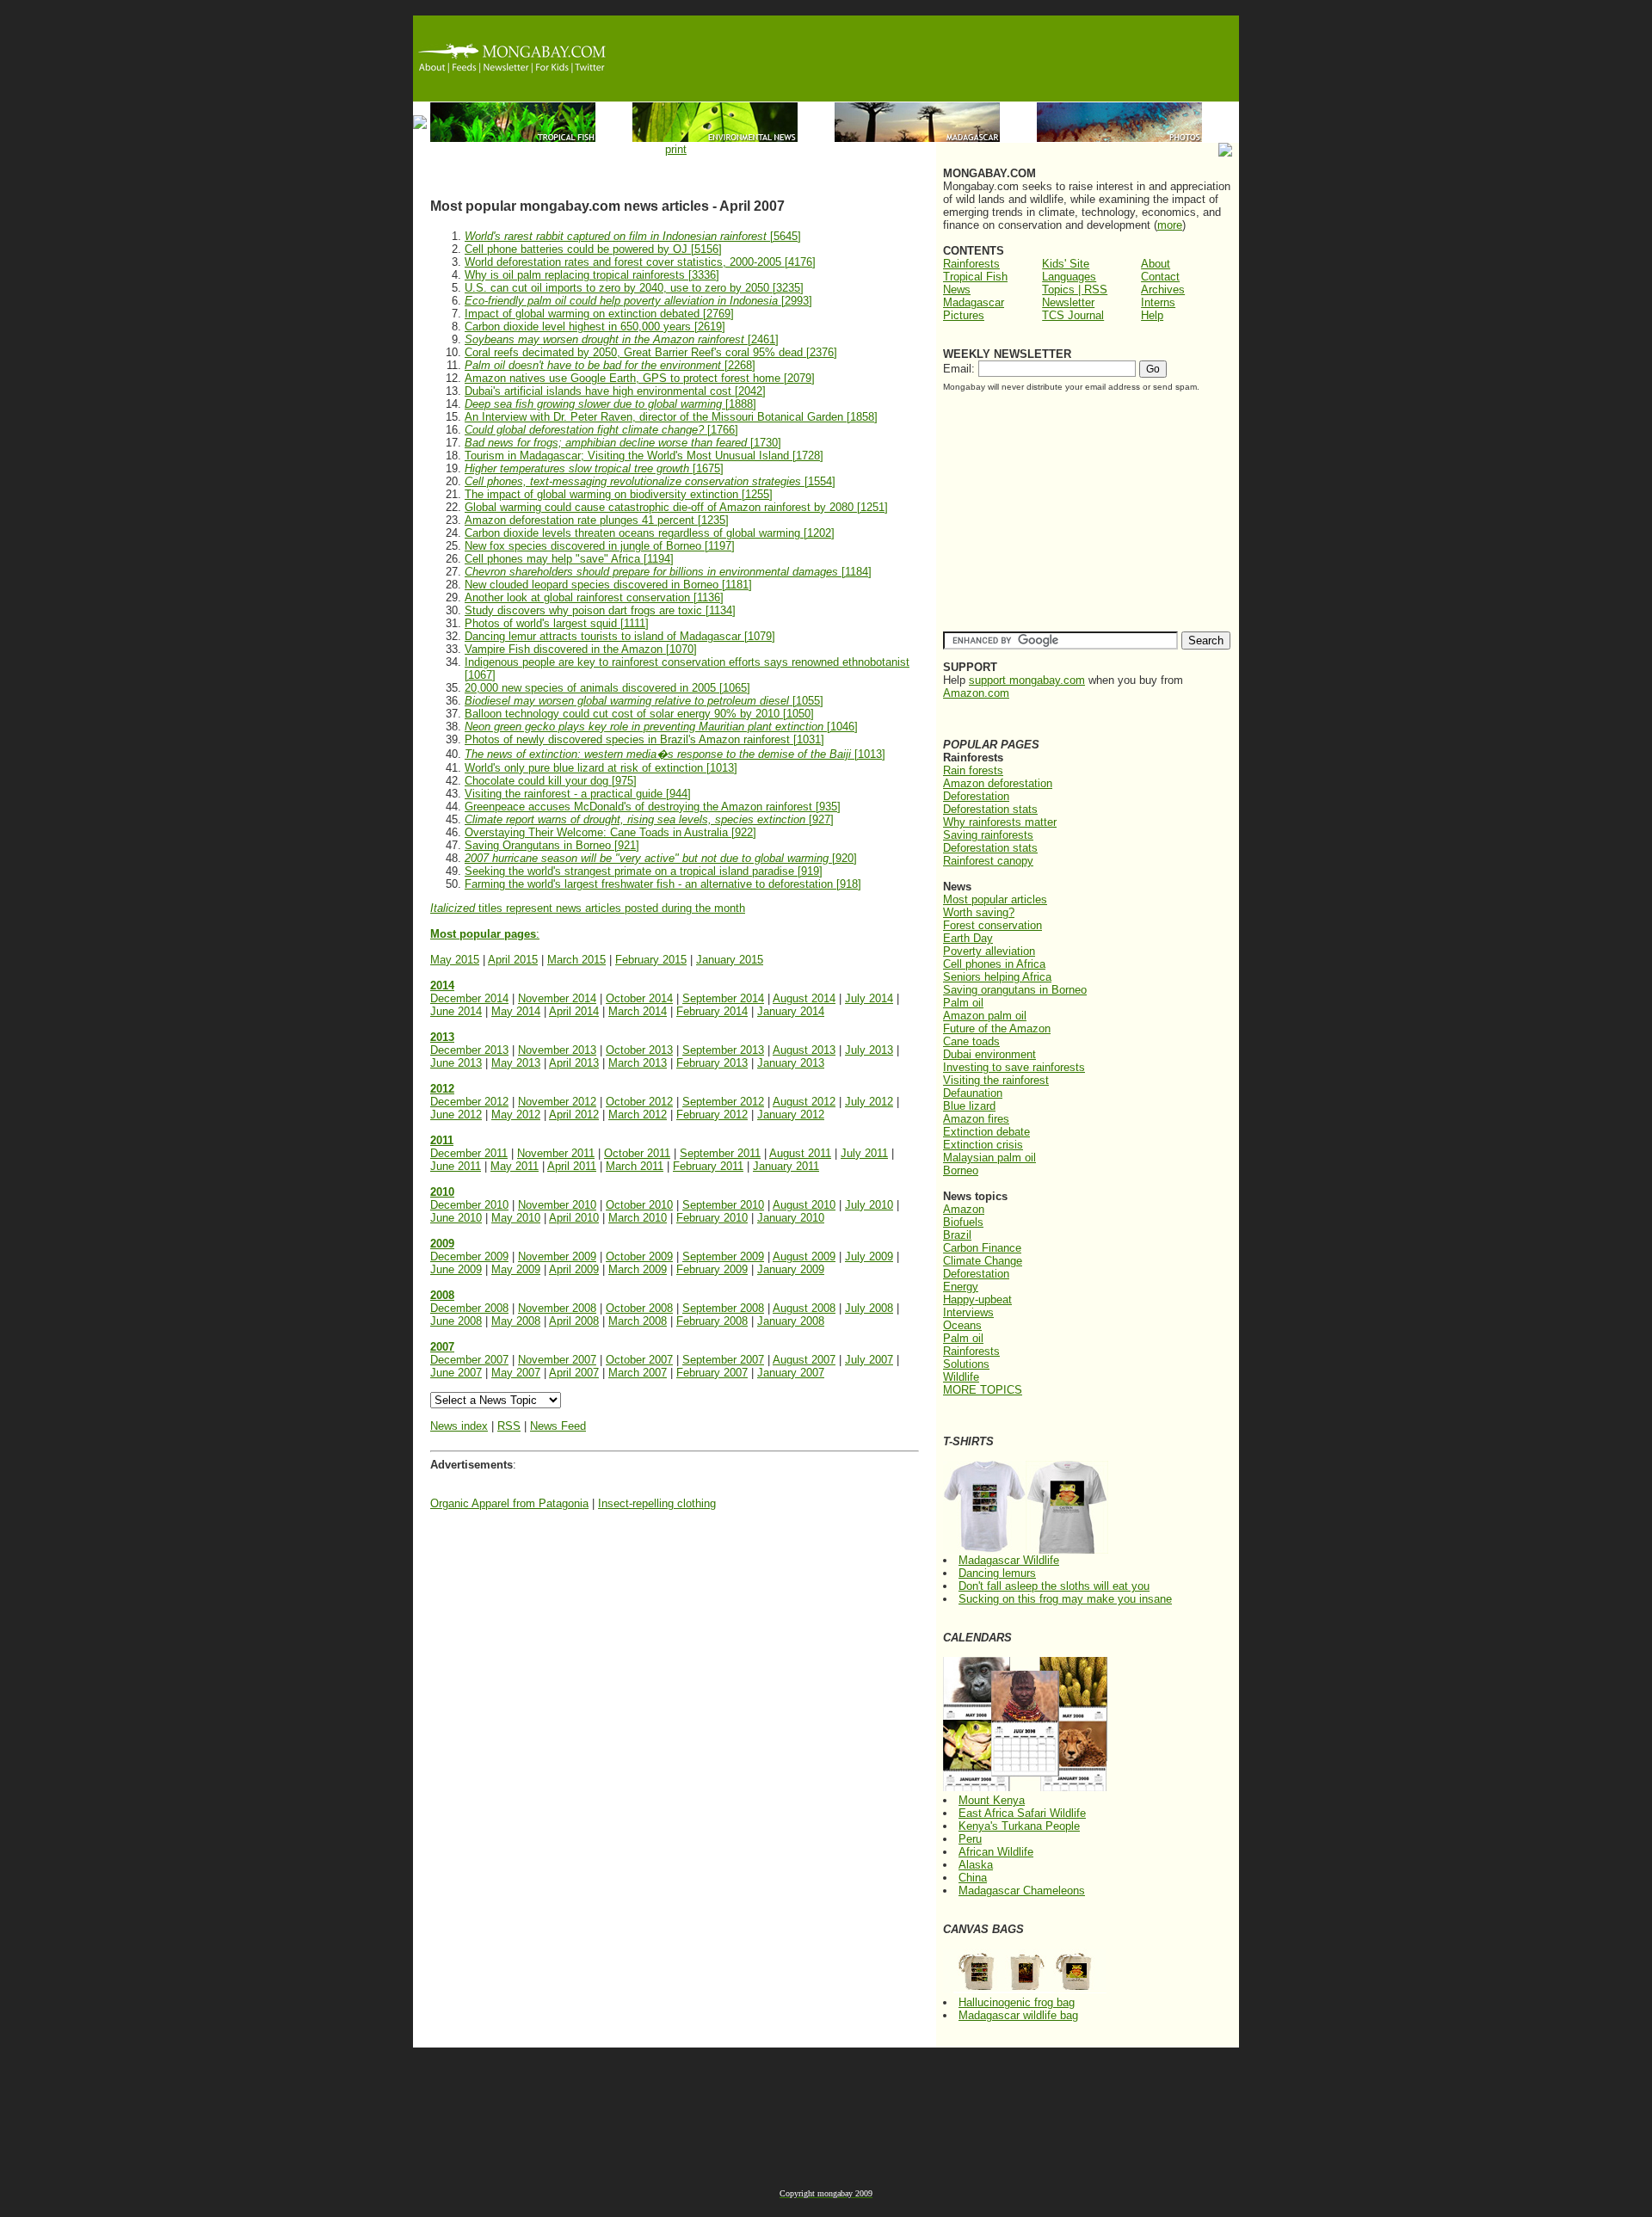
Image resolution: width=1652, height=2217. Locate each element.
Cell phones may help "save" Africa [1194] (569, 559)
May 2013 (516, 1063)
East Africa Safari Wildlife (1022, 1813)
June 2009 (456, 1269)
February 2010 (712, 1218)
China (973, 1878)
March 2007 (638, 1373)
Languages (1069, 277)
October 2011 (637, 1153)
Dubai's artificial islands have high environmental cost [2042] (615, 391)
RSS (509, 1426)
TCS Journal (1073, 315)
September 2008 (723, 1308)
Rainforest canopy (988, 861)
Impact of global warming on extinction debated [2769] (599, 314)
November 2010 (557, 1205)
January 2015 (730, 960)
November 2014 (557, 998)
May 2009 (516, 1269)
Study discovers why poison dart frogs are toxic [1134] (600, 610)
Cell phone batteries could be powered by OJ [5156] (593, 249)
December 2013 (469, 1050)
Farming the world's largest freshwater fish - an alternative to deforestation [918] (663, 884)
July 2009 (869, 1256)
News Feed (558, 1426)
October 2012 (639, 1102)
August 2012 (804, 1102)
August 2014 (804, 998)
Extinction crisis (983, 1145)
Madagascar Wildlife (1009, 1560)
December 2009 (469, 1256)
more (1170, 225)
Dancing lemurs (997, 1573)
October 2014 (639, 998)
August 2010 (804, 1205)
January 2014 (791, 1011)
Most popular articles (995, 899)
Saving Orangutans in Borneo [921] (552, 845)
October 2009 (639, 1256)
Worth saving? (979, 912)
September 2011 (720, 1153)
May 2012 (516, 1115)
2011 (442, 1140)
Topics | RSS (1075, 289)
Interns (1158, 302)
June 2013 (456, 1063)
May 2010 (516, 1218)
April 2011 (572, 1166)
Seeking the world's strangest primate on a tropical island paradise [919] (644, 871)
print (676, 149)
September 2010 (723, 1205)
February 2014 (712, 1011)
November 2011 (556, 1153)
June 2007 (456, 1373)
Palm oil (963, 1003)
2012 (442, 1089)
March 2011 (635, 1166)
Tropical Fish (975, 277)
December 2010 (469, 1205)
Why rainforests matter (1000, 822)
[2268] (610, 365)
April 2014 (574, 1011)
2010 (442, 1192)
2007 (442, 1347)
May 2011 (515, 1166)
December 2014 (469, 998)
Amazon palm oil (985, 1016)
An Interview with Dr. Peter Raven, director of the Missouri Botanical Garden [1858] (671, 417)
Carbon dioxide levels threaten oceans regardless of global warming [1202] (650, 533)
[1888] (610, 404)
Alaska (976, 1865)
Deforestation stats (990, 809)
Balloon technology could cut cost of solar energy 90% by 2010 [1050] (639, 714)
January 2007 (791, 1373)
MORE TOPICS (983, 1390)
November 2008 (557, 1308)
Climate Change (983, 1261)
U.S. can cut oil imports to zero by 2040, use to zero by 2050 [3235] (634, 288)
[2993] (638, 301)
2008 (442, 1295)
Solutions (966, 1364)
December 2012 (469, 1102)
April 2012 (574, 1115)
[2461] (622, 339)
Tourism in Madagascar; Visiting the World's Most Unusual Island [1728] (644, 456)
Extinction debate (986, 1132)
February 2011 (708, 1166)
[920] (661, 858)
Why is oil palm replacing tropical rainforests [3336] (592, 275)
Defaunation (973, 1093)
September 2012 (723, 1102)
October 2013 (639, 1050)
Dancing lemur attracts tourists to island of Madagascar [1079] (620, 636)
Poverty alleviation (989, 951)
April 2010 (574, 1218)
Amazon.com (976, 693)
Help (1152, 315)
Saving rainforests (988, 835)
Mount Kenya (992, 1800)
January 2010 (791, 1218)
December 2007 (469, 1360)
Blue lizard (969, 1106)
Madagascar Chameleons (1022, 1891)
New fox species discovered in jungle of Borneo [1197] (600, 546)
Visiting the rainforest (996, 1080)
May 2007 (516, 1373)
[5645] (633, 236)
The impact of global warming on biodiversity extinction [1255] (619, 494)
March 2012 (638, 1115)
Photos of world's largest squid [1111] (557, 623)
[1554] (650, 481)
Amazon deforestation (998, 783)
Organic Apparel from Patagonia (509, 1503)
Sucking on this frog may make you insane (1065, 1599)
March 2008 (638, 1321)
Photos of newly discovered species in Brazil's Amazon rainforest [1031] (644, 739)
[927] (649, 819)
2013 (442, 1037)
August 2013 (804, 1050)
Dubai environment (989, 1054)
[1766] (601, 430)
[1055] (644, 701)
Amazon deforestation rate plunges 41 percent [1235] (597, 520)
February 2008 (712, 1321)
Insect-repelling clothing (657, 1503)
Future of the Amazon (997, 1028)
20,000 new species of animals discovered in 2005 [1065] (607, 688)
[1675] (594, 468)
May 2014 (516, 1011)
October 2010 (639, 1205)
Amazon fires (976, 1119)
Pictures (964, 315)
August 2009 (804, 1256)
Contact (1160, 277)
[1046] (661, 727)
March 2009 (638, 1269)
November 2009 (557, 1256)
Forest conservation (992, 925)
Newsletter (1068, 302)
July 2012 (869, 1102)
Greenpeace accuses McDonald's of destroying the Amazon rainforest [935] (653, 807)
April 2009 (574, 1269)
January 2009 (791, 1269)
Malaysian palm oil (989, 1158)
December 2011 (469, 1153)
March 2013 (638, 1063)
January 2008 (791, 1321)
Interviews (968, 1312)
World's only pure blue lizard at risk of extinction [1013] (601, 768)
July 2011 (864, 1153)
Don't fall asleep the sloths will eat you (1054, 1586)
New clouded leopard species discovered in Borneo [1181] (608, 585)
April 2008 (574, 1321)
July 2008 (869, 1308)
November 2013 (557, 1050)
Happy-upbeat (977, 1299)
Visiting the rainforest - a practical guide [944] (578, 794)
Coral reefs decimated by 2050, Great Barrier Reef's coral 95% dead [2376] (651, 352)
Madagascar (974, 302)
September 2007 (723, 1360)
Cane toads (971, 1041)
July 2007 (869, 1360)
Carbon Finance (982, 1248)
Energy (961, 1287)
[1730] (623, 443)
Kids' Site (1066, 264)
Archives (1163, 289)
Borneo (961, 1170)
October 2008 (639, 1308)
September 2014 (723, 998)
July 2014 (869, 998)
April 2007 (574, 1373)
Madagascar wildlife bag (1018, 2015)
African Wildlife (996, 1852)
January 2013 (791, 1063)
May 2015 (455, 960)
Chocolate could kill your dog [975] (551, 781)
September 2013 (723, 1050)
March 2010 (638, 1218)
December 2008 (469, 1308)
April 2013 (574, 1063)
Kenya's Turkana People (1019, 1826)
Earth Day (968, 938)
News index (459, 1426)
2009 (442, 1244)
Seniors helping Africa (997, 977)
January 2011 (786, 1166)
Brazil (957, 1235)
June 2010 (456, 1218)
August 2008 (804, 1308)
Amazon (964, 1209)
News (957, 289)
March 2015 (576, 960)
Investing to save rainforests (1014, 1067)
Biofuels (963, 1222)
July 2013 (869, 1050)
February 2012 (712, 1115)
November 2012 (557, 1102)
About (1156, 264)
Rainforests (971, 264)
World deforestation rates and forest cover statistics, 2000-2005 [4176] (640, 262)
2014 (442, 985)
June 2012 (456, 1115)
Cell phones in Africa (994, 964)
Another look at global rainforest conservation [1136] (594, 597)
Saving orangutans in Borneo (1015, 990)
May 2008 (516, 1321)
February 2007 (712, 1373)
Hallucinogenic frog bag (1017, 2002)
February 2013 (712, 1063)
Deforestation (976, 796)
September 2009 (723, 1256)
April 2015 (513, 960)
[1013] (675, 754)
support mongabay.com (1027, 680)
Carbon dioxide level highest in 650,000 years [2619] (595, 326)
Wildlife (961, 1377)
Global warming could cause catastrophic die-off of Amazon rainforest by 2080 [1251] (676, 507)
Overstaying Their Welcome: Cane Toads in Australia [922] (610, 832)
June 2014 (456, 1011)
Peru (970, 1839)
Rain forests (973, 770)
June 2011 (456, 1166)
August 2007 (804, 1360)
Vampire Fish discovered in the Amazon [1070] (581, 649)
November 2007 (557, 1360)
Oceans (962, 1325)
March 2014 (638, 1011)
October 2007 (639, 1360)
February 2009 (712, 1269)
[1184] (668, 572)
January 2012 (791, 1115)
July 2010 (869, 1205)
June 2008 (456, 1321)
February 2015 (651, 960)
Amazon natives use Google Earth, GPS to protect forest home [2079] (640, 378)
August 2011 (800, 1153)
